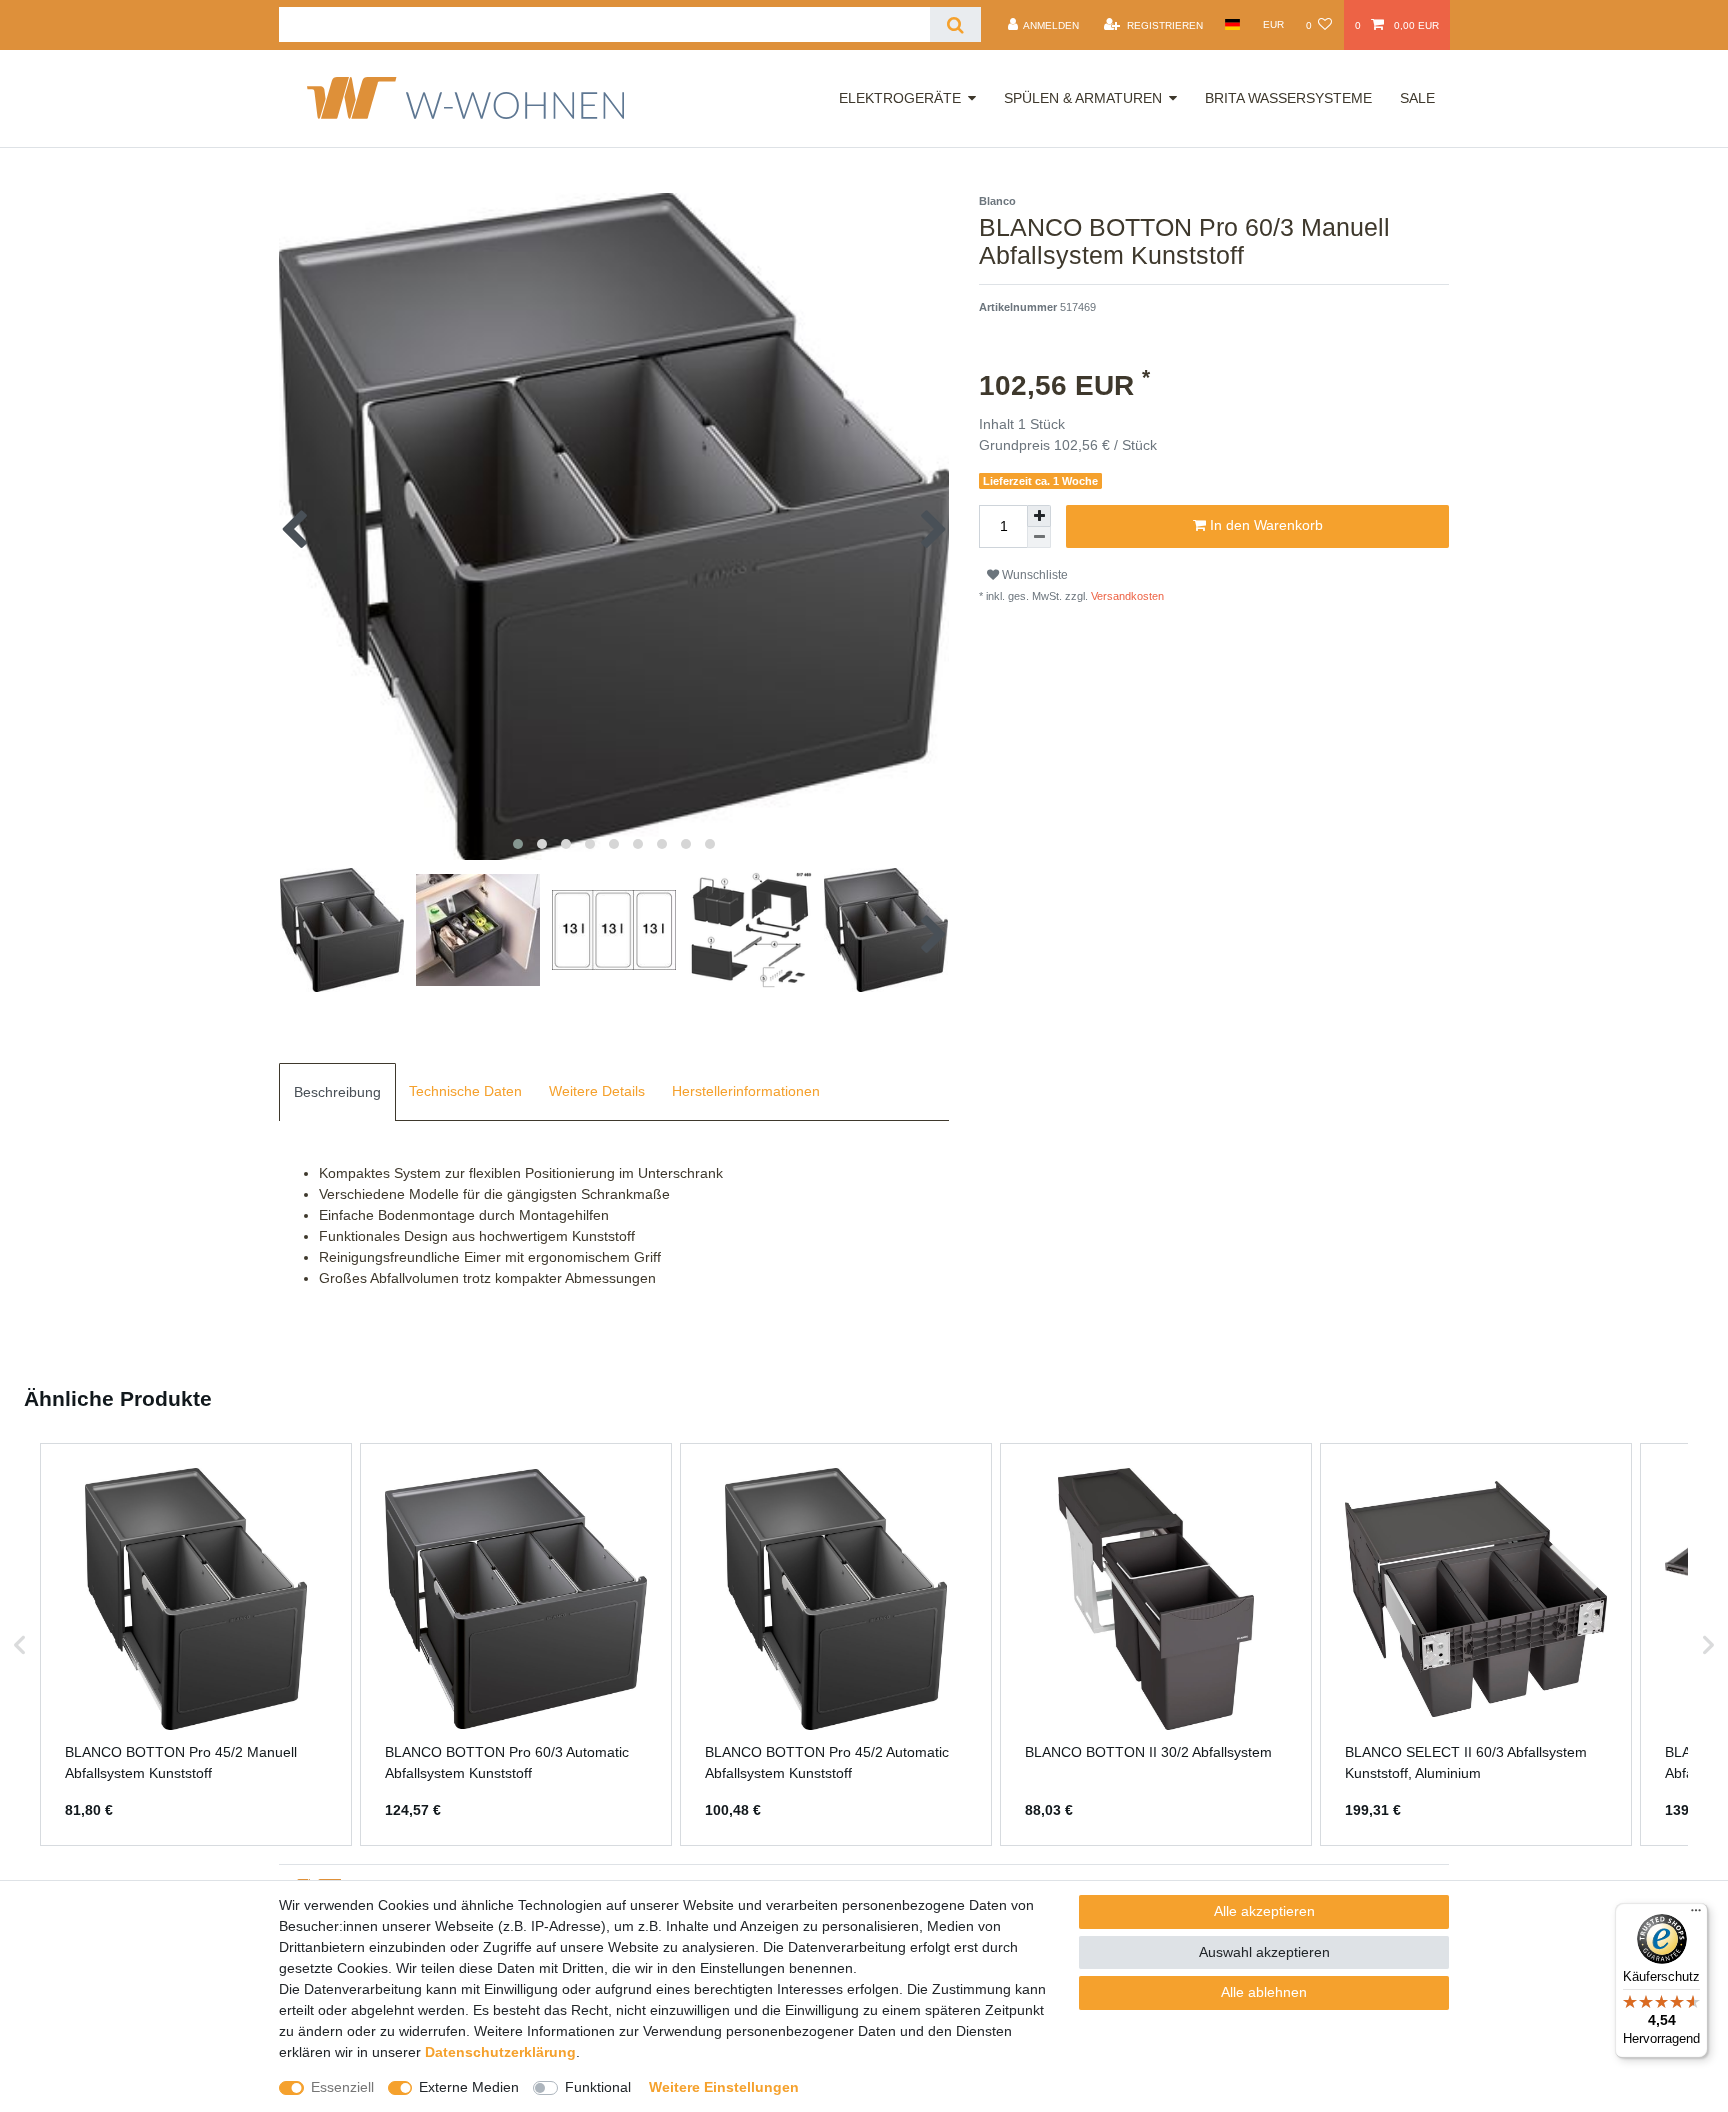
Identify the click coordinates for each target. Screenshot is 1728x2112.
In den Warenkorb (1264, 525)
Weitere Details (597, 1091)
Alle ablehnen (1264, 1992)
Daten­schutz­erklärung (500, 2052)
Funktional (598, 2087)
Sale (1417, 98)
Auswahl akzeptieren (1264, 1952)
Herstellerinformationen (746, 1091)
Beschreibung (337, 1092)
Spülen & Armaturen (1083, 98)
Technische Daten (465, 1091)
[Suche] (955, 24)
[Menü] (1696, 1915)
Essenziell (342, 2087)
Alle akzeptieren (1264, 1911)
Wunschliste (1033, 575)
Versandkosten (1126, 596)
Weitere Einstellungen (724, 2087)
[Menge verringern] (1039, 537)
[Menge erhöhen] (1039, 516)
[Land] (1232, 24)
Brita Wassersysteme (1288, 98)
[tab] (337, 1092)
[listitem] (196, 1645)
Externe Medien (469, 2087)
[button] (20, 1645)
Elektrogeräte (900, 98)
